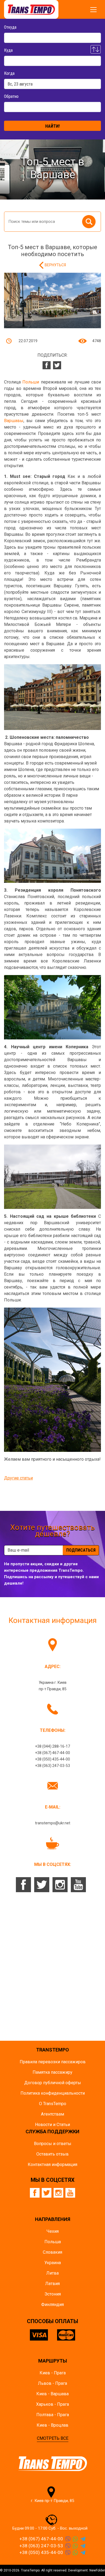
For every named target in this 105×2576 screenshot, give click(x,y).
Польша (53, 2242)
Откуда (10, 27)
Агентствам (52, 2114)
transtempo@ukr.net (53, 1823)
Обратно (11, 96)
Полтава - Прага (53, 2415)
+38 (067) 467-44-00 (52, 1753)
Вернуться (55, 265)
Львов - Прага (52, 2383)
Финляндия (52, 2304)
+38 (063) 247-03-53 (52, 1766)
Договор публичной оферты (53, 2083)
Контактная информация (52, 2164)
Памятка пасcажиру (52, 2072)
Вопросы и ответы (53, 2144)
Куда (8, 50)
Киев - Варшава (52, 2394)
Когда (9, 73)
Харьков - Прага (52, 2404)
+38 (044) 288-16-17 (52, 1746)
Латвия (52, 2284)
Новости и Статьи (52, 2125)
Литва (52, 2273)
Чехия (53, 2231)
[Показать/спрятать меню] (93, 10)
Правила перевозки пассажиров (53, 2062)
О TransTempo (53, 2104)
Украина (53, 2263)
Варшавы (14, 421)
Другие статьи (18, 1478)
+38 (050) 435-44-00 (52, 1759)
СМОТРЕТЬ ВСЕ (53, 2438)
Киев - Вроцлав (52, 2425)
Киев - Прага (53, 2373)
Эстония (53, 2294)
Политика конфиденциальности (53, 2093)
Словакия (52, 2252)
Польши (31, 382)
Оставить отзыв (52, 2154)
